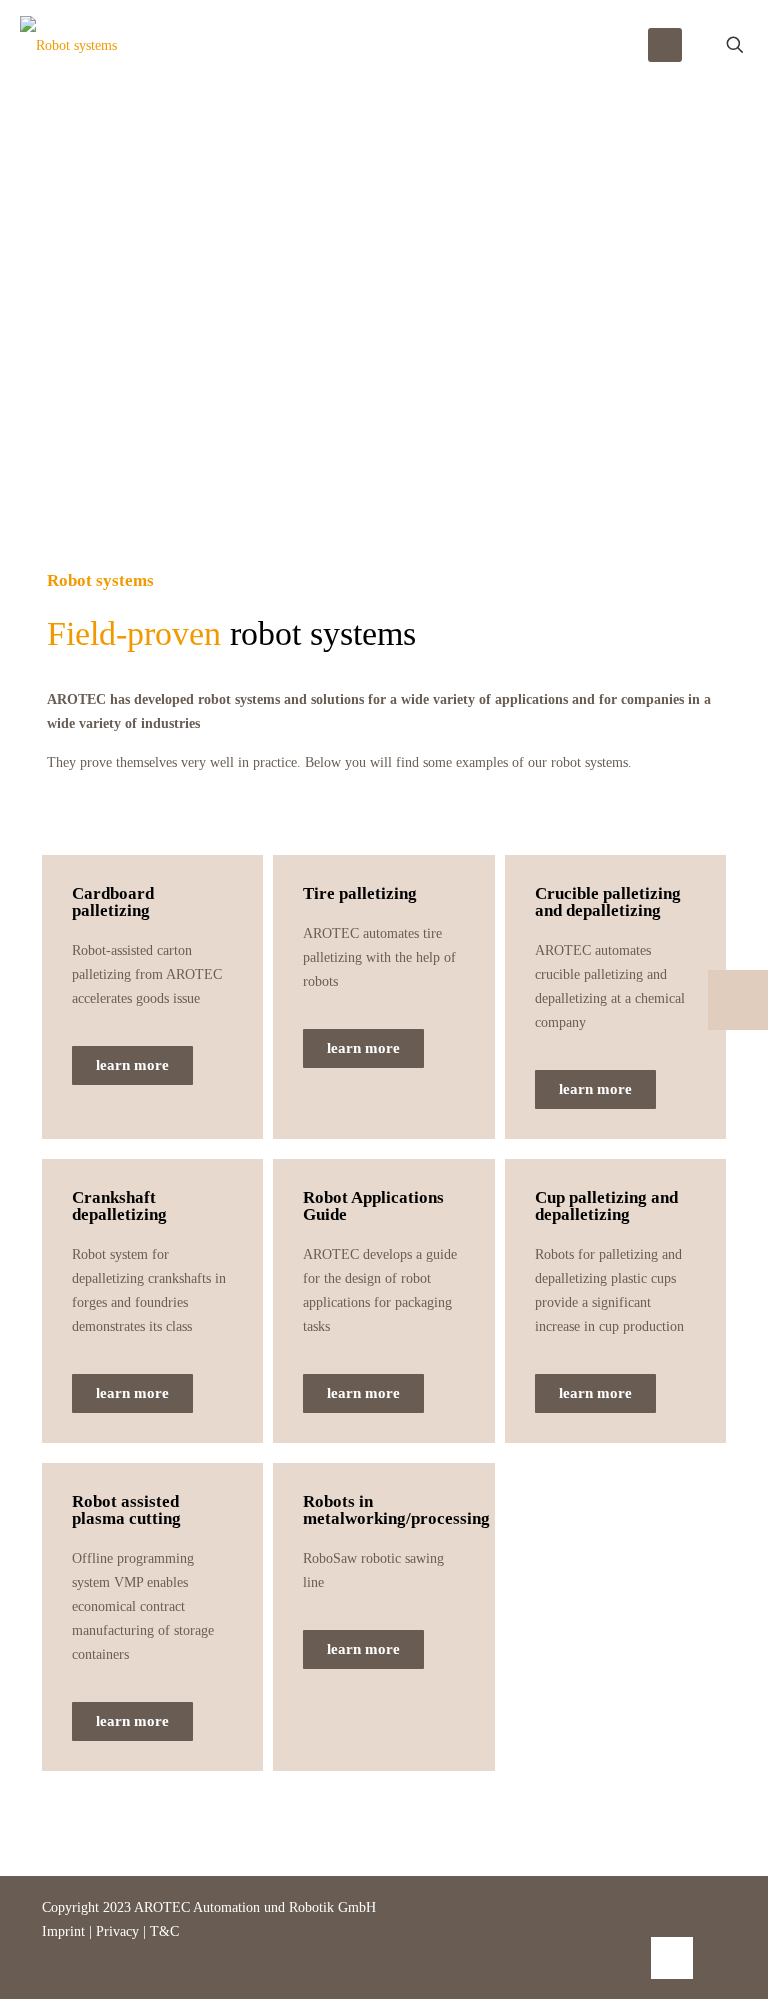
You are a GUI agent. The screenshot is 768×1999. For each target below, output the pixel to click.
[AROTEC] (68, 45)
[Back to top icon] (672, 1958)
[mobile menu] (665, 45)
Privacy (117, 1931)
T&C (164, 1931)
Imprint (65, 1931)
